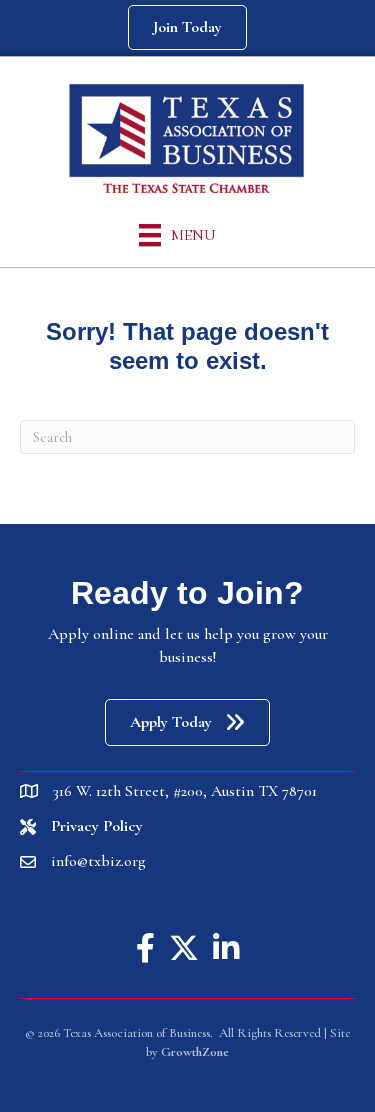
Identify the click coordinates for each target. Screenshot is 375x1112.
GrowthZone (195, 1052)
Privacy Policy (97, 826)
